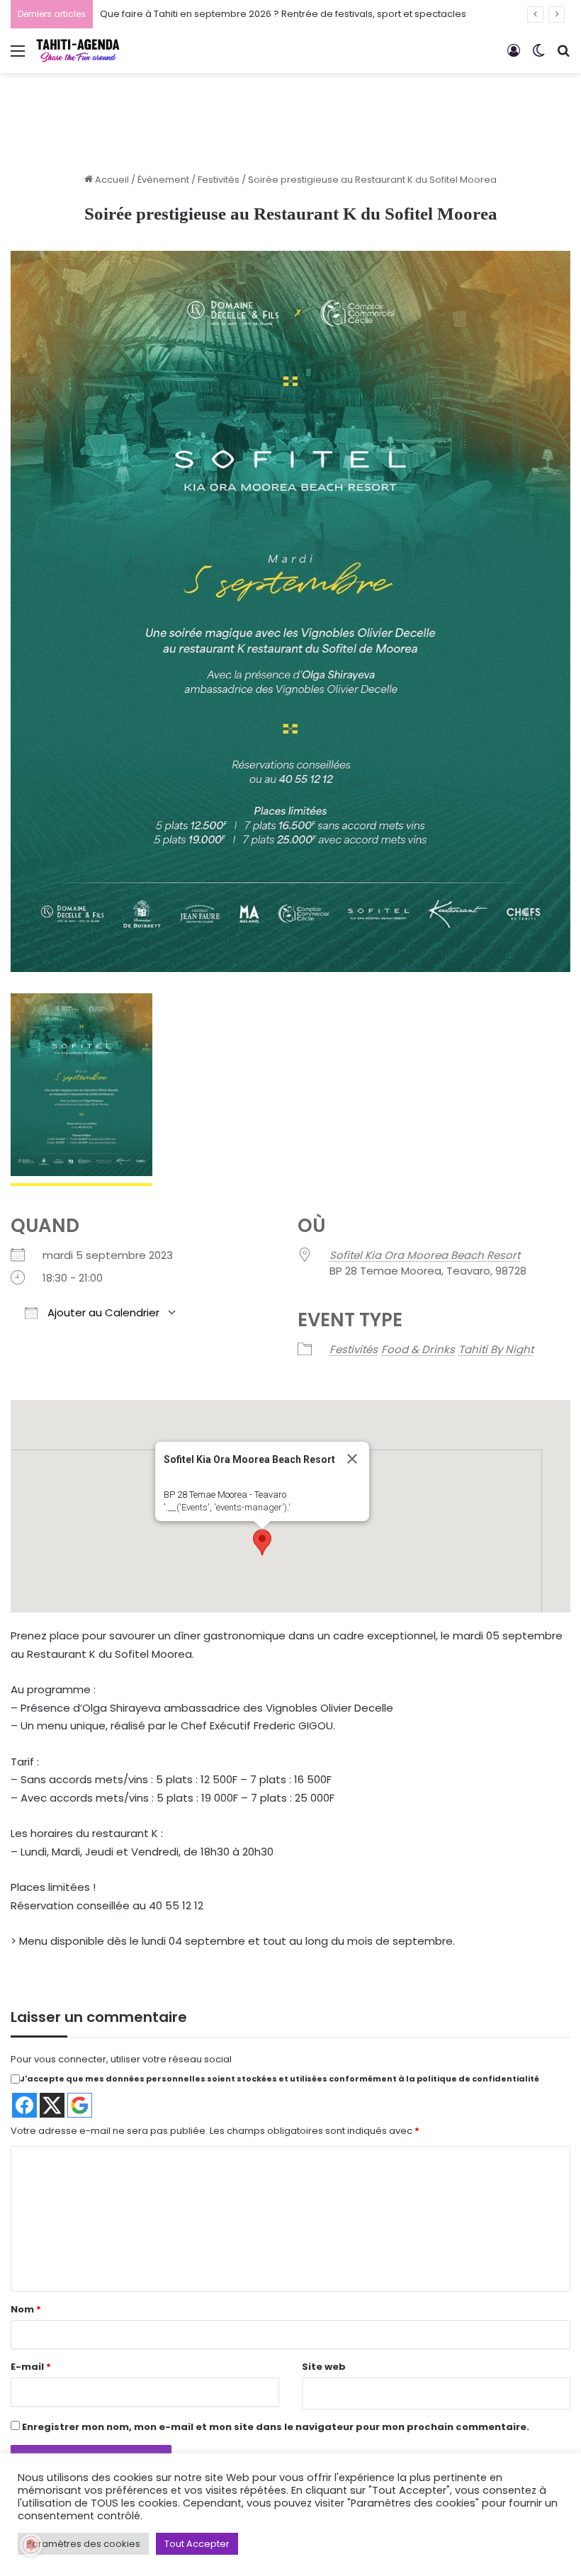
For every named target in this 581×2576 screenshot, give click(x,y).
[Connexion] (514, 56)
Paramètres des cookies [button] (83, 2544)
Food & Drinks (418, 1349)
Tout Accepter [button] (197, 2544)
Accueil (111, 180)
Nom (26, 2309)
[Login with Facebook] (24, 2105)
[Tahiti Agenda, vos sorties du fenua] (78, 51)
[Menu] (18, 56)
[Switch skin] (538, 56)
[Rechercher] (563, 56)
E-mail (31, 2367)
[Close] (352, 1459)
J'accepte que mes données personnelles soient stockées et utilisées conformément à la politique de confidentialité (280, 2079)
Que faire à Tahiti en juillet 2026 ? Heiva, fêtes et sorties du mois (245, 14)
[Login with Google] (80, 2105)
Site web (324, 2367)
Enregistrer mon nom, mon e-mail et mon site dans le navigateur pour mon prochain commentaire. (276, 2427)
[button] (262, 1542)
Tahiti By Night (496, 1349)
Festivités (219, 180)
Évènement (163, 180)
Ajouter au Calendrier (102, 1312)
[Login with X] (52, 2105)
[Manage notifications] (31, 2545)
